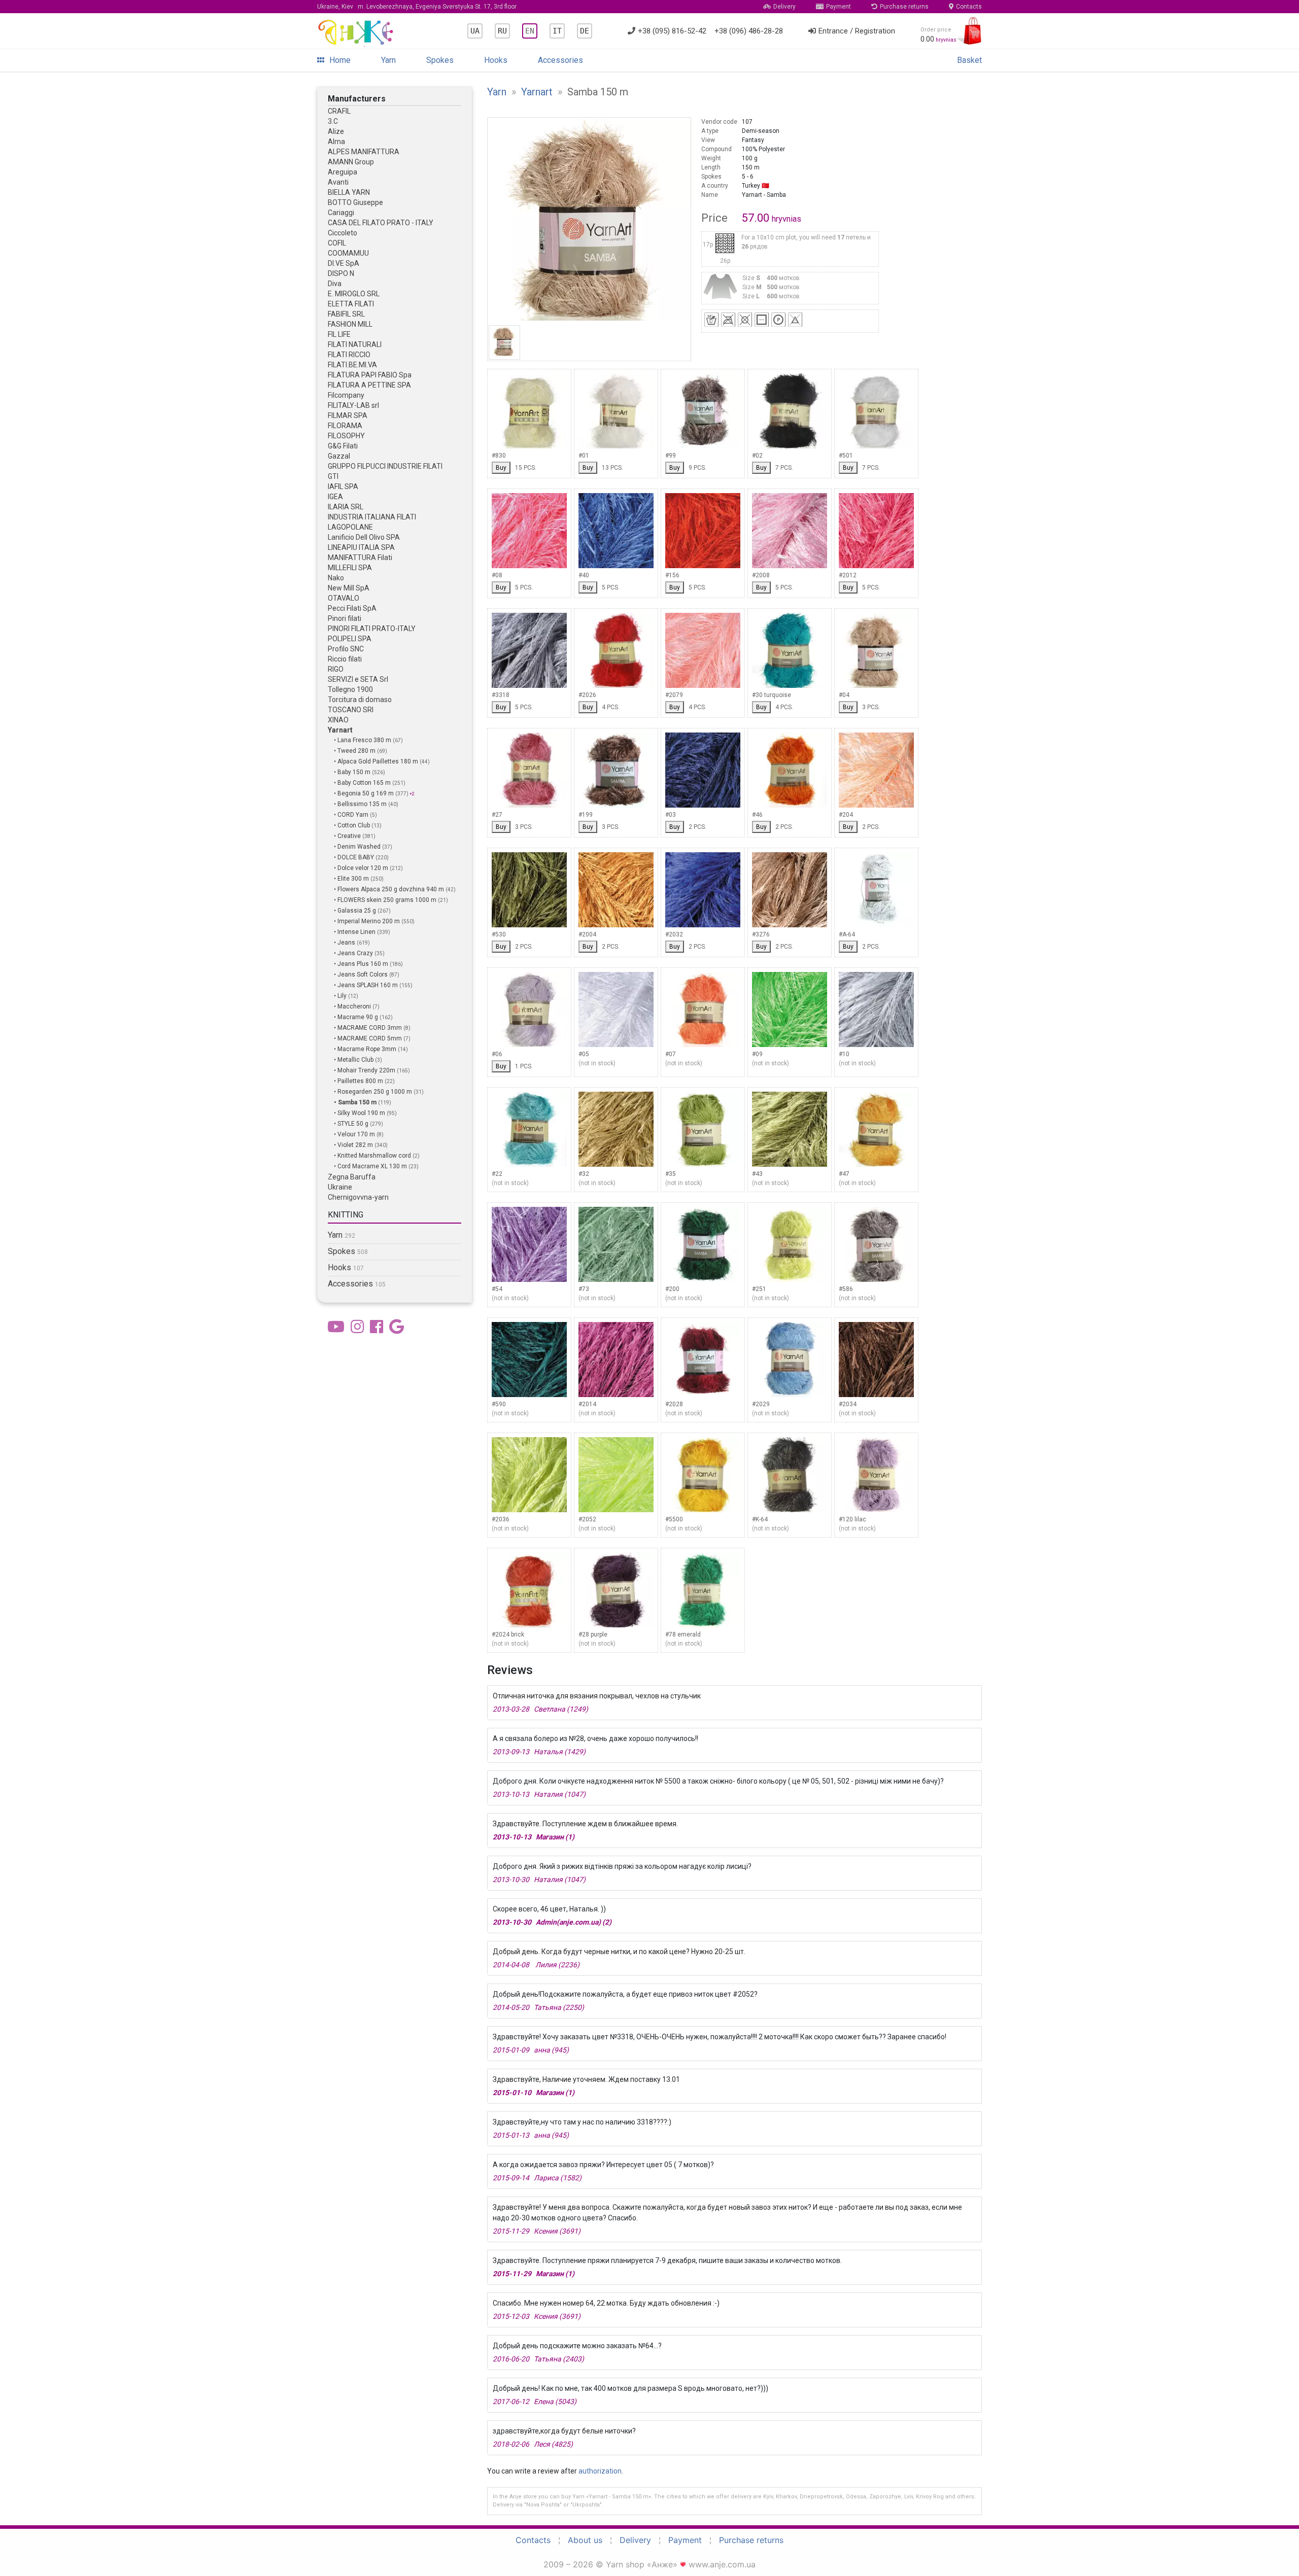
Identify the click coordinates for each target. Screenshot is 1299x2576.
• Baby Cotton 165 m (363, 783)
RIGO (336, 669)
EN (530, 31)
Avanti (338, 182)
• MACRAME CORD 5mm (369, 1038)
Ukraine (340, 1187)
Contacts (969, 7)
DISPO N (341, 273)
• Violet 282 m (354, 1145)
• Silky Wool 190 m (360, 1113)
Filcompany (346, 395)
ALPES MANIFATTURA (364, 152)
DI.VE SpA (344, 263)
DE (585, 31)
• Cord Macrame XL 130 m (371, 1166)
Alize (336, 131)
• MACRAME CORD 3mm (369, 1028)
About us (585, 2540)
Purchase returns (904, 7)
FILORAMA (345, 426)
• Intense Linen (355, 932)
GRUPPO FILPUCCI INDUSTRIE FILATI (385, 466)
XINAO (338, 720)
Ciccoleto (343, 233)
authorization (600, 2471)
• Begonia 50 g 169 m (365, 793)
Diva (335, 284)
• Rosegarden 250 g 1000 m (374, 1092)
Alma (336, 142)
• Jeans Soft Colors (362, 974)
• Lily (341, 996)
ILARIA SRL (346, 507)
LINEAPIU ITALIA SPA (361, 547)
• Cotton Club (353, 825)
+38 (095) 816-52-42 (672, 31)
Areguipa (343, 172)
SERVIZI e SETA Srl (358, 679)
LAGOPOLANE (350, 527)
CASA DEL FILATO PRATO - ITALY (381, 223)
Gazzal (339, 456)
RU (502, 31)
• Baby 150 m (353, 772)
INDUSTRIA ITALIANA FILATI (372, 517)
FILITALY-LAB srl (353, 405)
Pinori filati (345, 618)
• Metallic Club (354, 1060)
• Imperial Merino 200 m (368, 921)
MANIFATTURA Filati (360, 558)
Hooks (496, 60)
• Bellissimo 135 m (361, 804)
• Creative (348, 836)
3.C (333, 121)
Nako (336, 578)
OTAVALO (344, 598)
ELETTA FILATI (351, 304)
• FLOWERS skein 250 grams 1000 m (386, 900)
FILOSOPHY (346, 436)
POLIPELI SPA (350, 639)
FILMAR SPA (348, 415)
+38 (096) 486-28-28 (749, 31)
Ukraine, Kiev (417, 7)
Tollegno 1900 (350, 689)
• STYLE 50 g (352, 1124)
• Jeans (345, 943)
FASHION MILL (350, 324)
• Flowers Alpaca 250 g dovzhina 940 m (390, 889)
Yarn (388, 60)
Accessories (560, 60)
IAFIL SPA (343, 486)
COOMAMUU (348, 253)
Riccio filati (345, 659)
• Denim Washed (358, 847)
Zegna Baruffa (352, 1177)
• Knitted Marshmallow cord (373, 1156)
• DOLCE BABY (355, 857)
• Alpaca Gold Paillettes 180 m (377, 761)
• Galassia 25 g (356, 911)
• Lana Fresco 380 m (363, 740)
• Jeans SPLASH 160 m (367, 985)
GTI (333, 476)
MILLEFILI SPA (350, 568)
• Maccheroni (353, 1006)
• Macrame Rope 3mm (366, 1049)
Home (340, 60)
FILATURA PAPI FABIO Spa (370, 375)
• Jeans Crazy (354, 953)
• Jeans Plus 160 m (362, 964)
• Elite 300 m (352, 879)
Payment (839, 7)
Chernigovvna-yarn (358, 1197)
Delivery (784, 7)
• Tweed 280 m (355, 751)
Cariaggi (341, 213)
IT (557, 31)
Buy (501, 468)
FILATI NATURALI (355, 344)
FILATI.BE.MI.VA (352, 365)
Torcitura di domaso (360, 700)
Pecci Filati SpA (352, 608)
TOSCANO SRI (351, 710)
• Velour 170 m (355, 1134)
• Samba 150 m (356, 1102)
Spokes (440, 60)
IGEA (335, 497)
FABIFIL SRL (346, 314)
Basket (969, 60)
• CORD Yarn (352, 815)
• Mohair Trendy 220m (365, 1070)
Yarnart (340, 730)
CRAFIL (339, 111)
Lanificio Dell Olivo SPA (364, 537)
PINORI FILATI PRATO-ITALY (372, 629)
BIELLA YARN (349, 192)
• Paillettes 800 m (359, 1081)
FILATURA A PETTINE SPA (369, 385)
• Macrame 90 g (357, 1017)
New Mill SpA (349, 588)
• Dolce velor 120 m (362, 868)
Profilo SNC (346, 649)
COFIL (337, 243)
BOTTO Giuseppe (355, 202)
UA (475, 31)
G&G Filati (343, 446)
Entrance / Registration (857, 31)
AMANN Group (351, 162)
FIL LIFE (339, 334)
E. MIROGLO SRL (354, 294)
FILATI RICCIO (349, 355)
